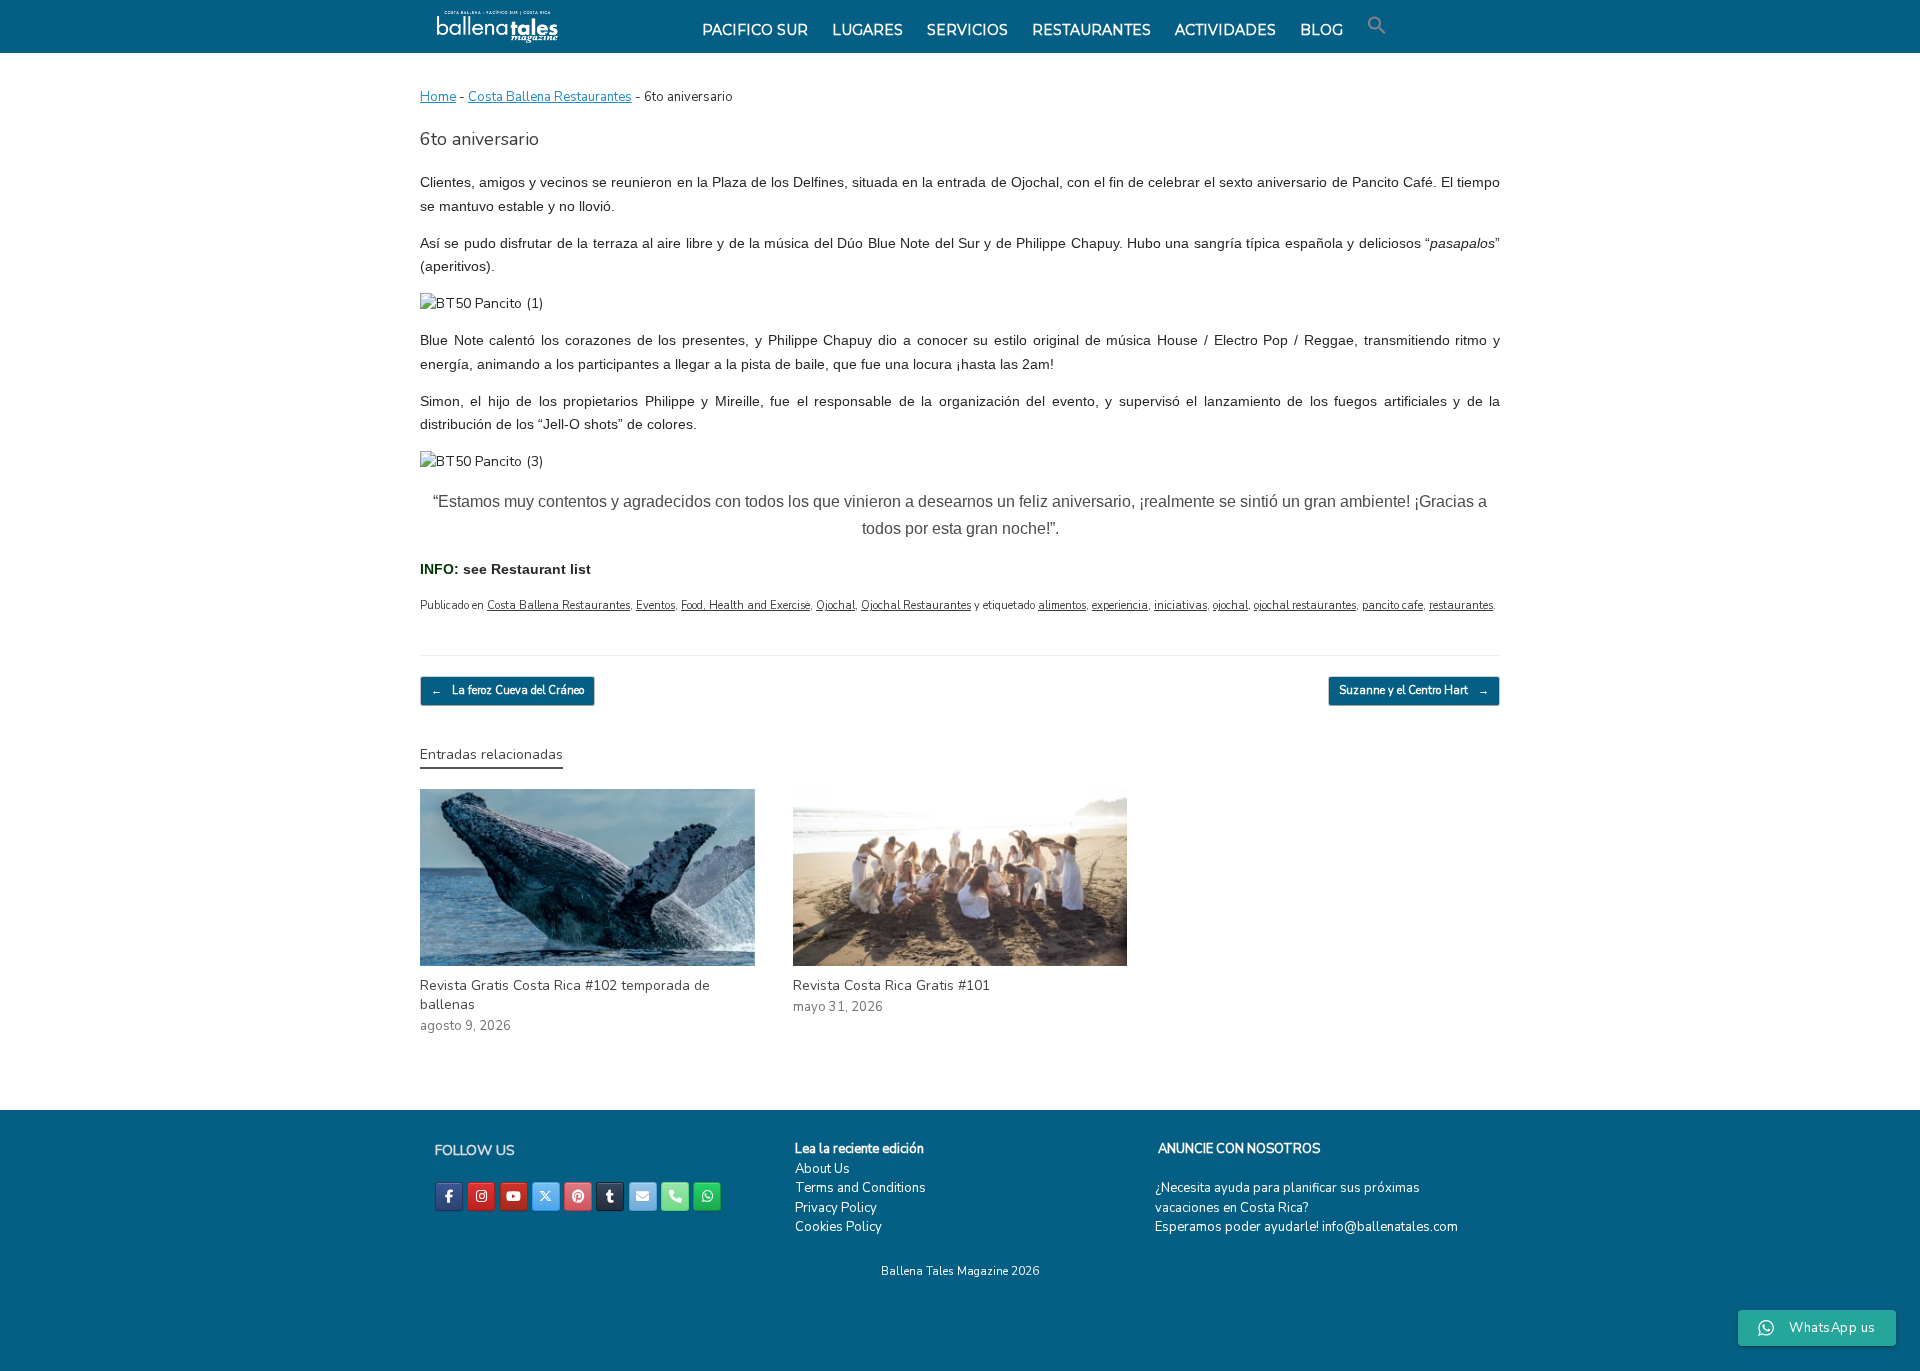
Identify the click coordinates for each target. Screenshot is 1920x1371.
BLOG (1321, 30)
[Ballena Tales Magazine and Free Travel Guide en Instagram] (481, 1196)
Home (438, 97)
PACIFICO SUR (755, 30)
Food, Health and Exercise (745, 605)
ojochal (1230, 605)
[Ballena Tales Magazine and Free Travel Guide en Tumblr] (610, 1196)
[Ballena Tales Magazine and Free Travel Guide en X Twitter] (546, 1196)
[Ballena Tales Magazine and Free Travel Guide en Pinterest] (578, 1196)
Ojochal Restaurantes (916, 605)
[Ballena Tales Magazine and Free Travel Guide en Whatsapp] (707, 1196)
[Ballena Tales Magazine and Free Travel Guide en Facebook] (449, 1196)
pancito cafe (1392, 605)
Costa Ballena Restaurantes (550, 97)
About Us (822, 1169)
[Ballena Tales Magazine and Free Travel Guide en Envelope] (643, 1196)
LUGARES (867, 30)
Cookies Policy (838, 1227)
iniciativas (1180, 605)
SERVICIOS (967, 30)
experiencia (1120, 605)
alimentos (1062, 605)
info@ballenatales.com (1390, 1227)
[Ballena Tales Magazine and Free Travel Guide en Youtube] (514, 1196)
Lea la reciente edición (859, 1149)
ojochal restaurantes (1305, 605)
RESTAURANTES (1091, 30)
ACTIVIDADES (1225, 30)
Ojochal (835, 605)
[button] (1377, 26)
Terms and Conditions (860, 1188)
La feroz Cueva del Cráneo (507, 690)
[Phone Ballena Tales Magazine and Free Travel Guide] (675, 1196)
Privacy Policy (836, 1208)
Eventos (655, 605)
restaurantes (1461, 605)
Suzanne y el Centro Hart (1414, 690)
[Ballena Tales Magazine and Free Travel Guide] (497, 26)
